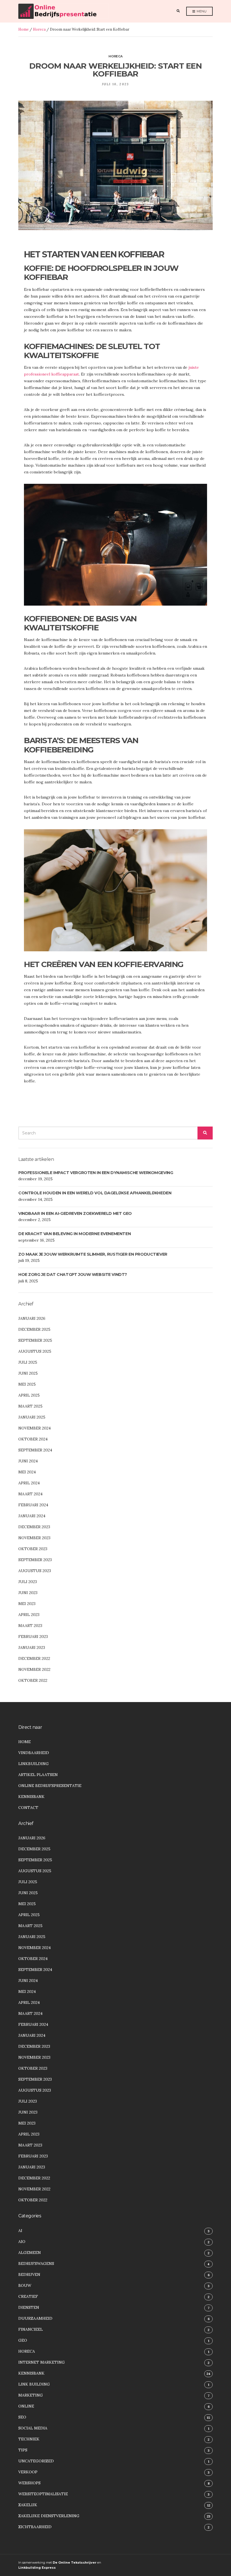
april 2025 (29, 1395)
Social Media (33, 2428)
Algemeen (30, 2253)
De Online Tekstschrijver (75, 2562)
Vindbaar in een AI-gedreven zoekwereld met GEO (75, 1213)
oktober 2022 (33, 1680)
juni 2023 (28, 1593)
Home (24, 29)
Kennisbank (31, 1797)
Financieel (31, 2329)
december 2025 (34, 1329)
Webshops (29, 2483)
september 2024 (35, 1450)
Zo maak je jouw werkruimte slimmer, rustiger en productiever (93, 1254)
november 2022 (34, 1669)
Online (26, 2406)
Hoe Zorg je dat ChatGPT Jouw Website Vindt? (73, 1274)
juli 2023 (28, 1582)
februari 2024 (33, 1505)
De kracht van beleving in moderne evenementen (75, 1234)
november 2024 (35, 1428)
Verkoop (28, 2472)
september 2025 (35, 1340)
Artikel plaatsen (38, 1775)
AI (20, 2231)
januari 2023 (32, 1647)
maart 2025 (30, 1406)
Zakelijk (28, 2505)
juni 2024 (28, 1461)
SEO (22, 2417)
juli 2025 (28, 1362)
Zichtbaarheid (35, 2527)
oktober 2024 (33, 1439)
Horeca (39, 29)
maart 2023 (30, 1626)
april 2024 (29, 1483)
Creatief (28, 2296)
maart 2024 (30, 1494)
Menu (201, 11)
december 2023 (34, 1527)
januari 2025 (32, 1417)
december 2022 (34, 1658)
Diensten (29, 2307)
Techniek (29, 2439)
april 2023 (29, 1615)
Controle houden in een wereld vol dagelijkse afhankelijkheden (95, 1193)
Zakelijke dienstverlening (49, 2516)
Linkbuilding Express (37, 2568)
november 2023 (34, 1538)
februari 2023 (33, 1637)
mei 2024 (27, 1472)
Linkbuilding (34, 1764)
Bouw (25, 2285)
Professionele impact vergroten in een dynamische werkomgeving (96, 1173)
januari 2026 (32, 1318)
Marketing (31, 2395)
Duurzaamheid (35, 2318)
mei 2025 (27, 1384)
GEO (23, 2340)
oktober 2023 (33, 1549)
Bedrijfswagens (36, 2263)
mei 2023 (27, 1604)
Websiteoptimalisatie (43, 2494)
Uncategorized (36, 2461)
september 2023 (35, 1560)
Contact (28, 1808)
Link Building (34, 2384)
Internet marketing (42, 2362)
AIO (22, 2242)
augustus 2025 (35, 1351)
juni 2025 (28, 1373)
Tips (23, 2450)
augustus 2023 (35, 1571)
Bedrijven (29, 2274)
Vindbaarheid (34, 1753)
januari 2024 (32, 1516)
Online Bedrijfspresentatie (50, 1786)
